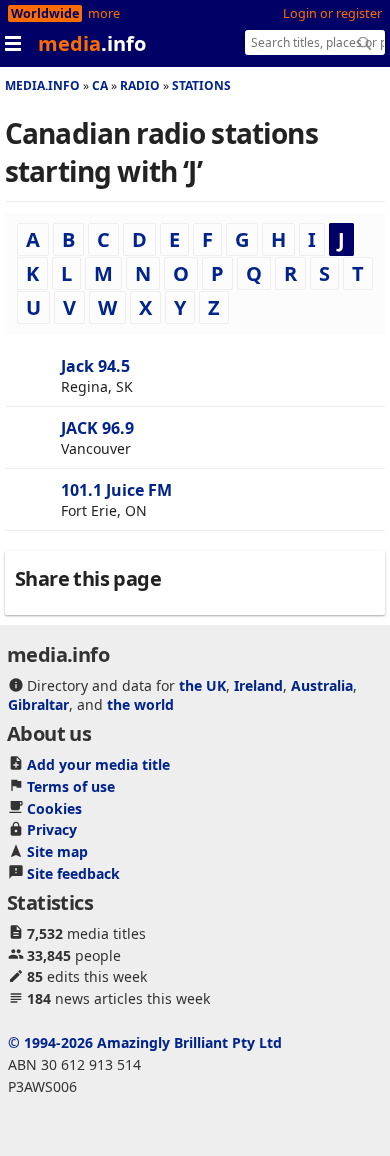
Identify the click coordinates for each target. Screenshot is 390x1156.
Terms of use (71, 786)
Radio (140, 85)
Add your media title (98, 764)
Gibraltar (38, 704)
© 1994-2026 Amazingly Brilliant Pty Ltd (145, 1042)
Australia (322, 685)
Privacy (52, 829)
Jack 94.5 (95, 366)
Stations (201, 85)
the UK (202, 685)
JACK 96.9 (97, 428)
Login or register (332, 13)
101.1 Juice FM (116, 490)
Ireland (258, 685)
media (92, 43)
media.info (42, 85)
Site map (57, 851)
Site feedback (73, 873)
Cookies (54, 808)
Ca (100, 85)
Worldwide (45, 13)
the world (140, 704)
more (104, 13)
